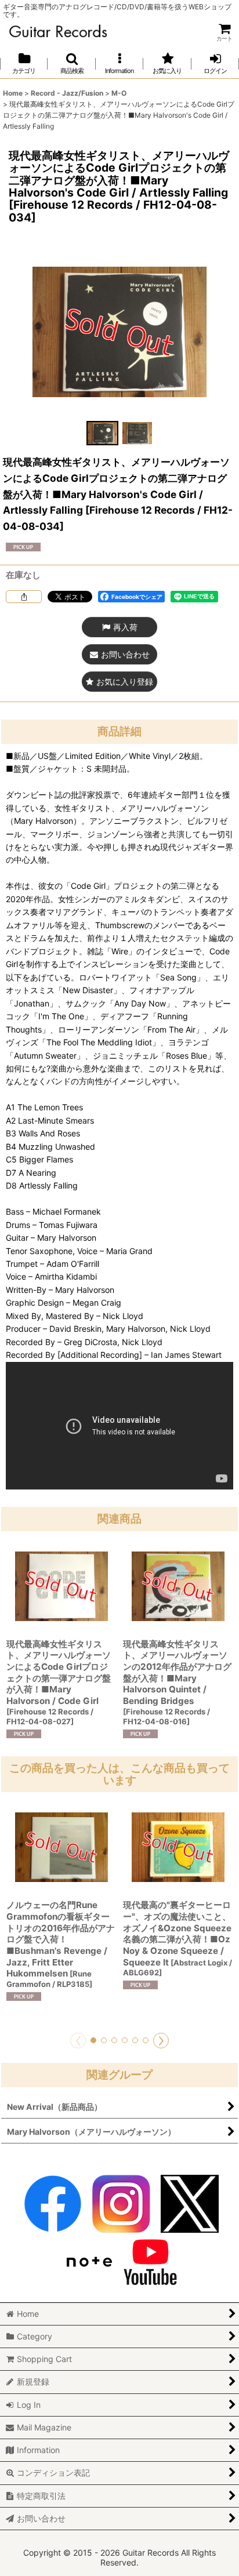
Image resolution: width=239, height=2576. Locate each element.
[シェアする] (24, 597)
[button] (71, 63)
